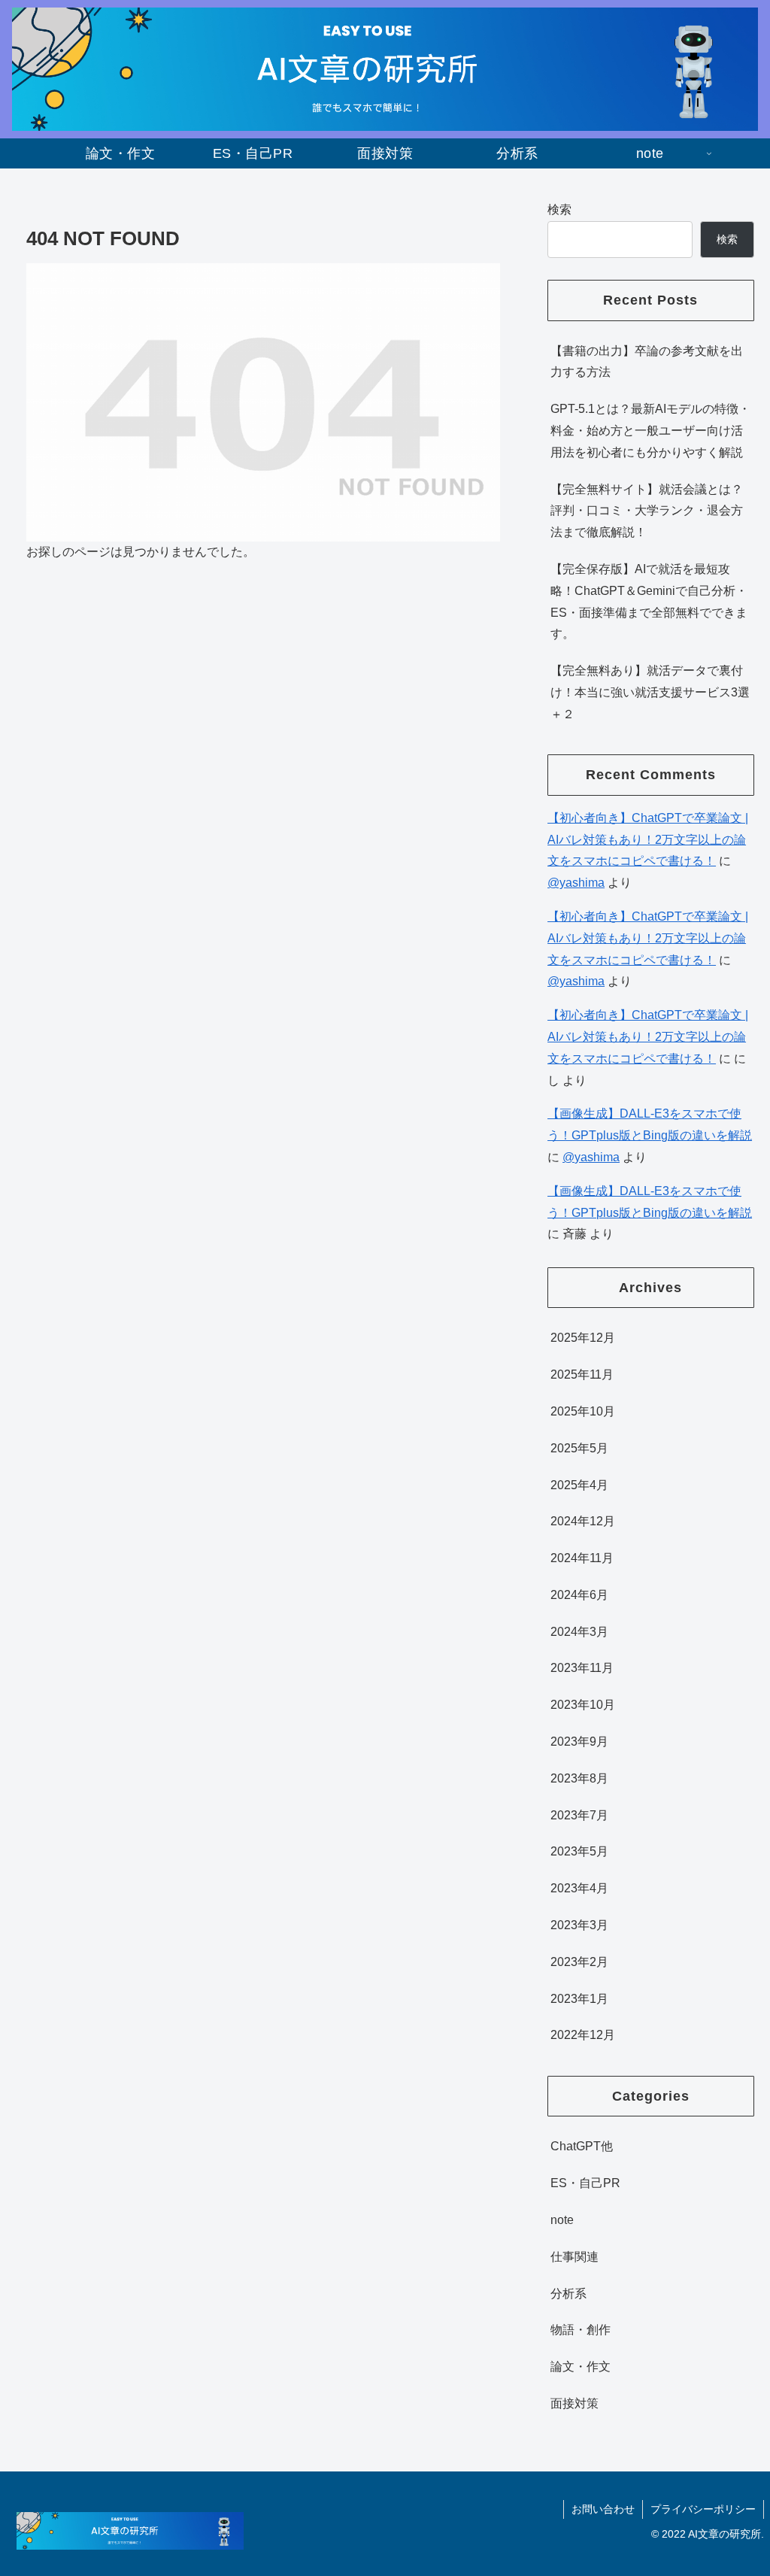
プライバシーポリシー (703, 2509)
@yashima (576, 883)
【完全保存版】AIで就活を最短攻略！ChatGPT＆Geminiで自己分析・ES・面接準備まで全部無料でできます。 (649, 601)
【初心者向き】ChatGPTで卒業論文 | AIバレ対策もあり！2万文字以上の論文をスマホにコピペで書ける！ (648, 840)
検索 (559, 209)
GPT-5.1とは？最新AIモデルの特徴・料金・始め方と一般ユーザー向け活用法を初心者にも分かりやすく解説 (650, 431)
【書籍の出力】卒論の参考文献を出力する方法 (647, 362)
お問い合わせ (603, 2509)
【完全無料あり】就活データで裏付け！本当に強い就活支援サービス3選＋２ (650, 692)
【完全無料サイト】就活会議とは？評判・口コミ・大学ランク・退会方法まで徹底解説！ (647, 511)
